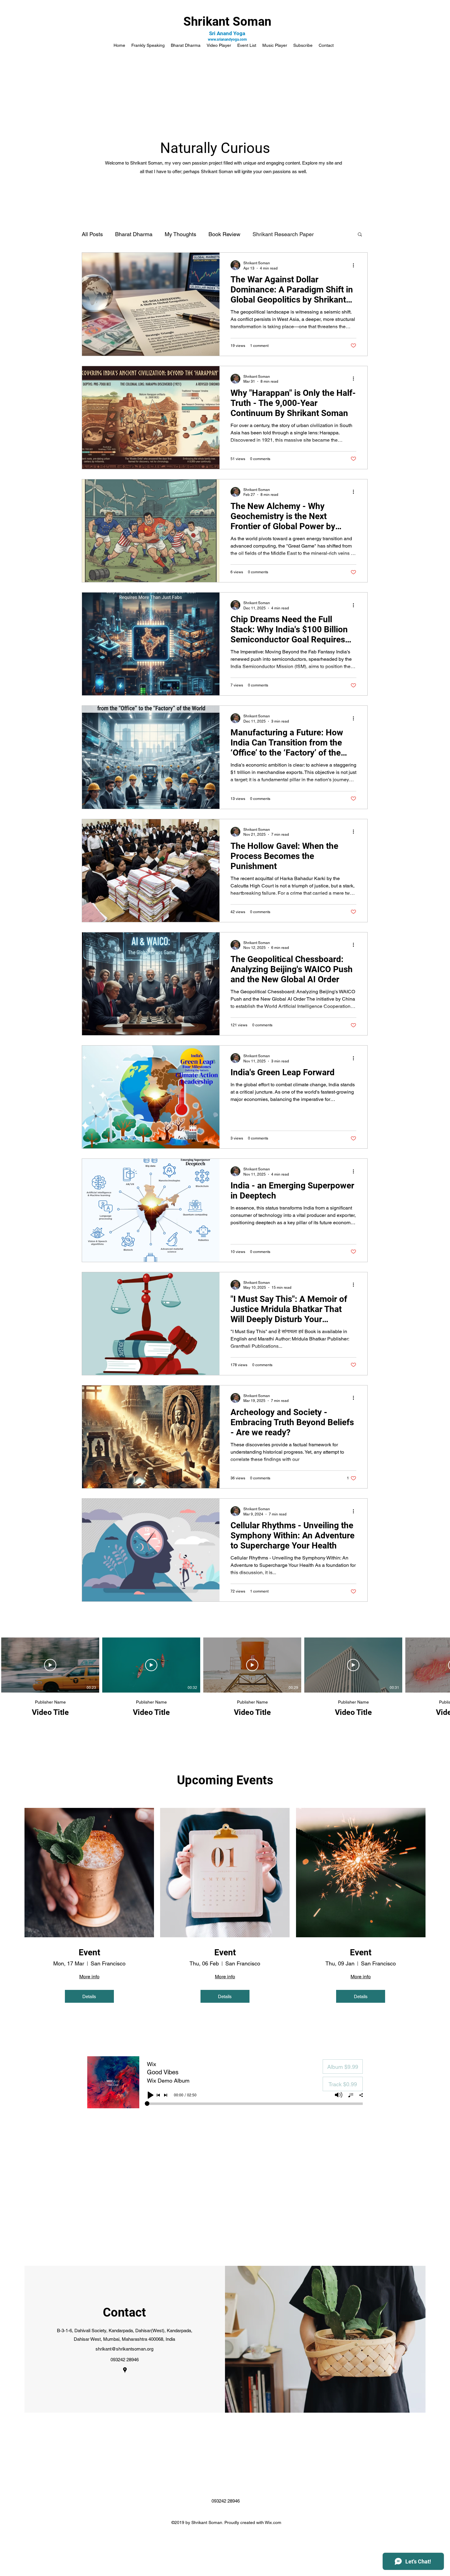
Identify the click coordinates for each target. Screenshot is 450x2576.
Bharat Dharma (134, 234)
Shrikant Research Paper (283, 234)
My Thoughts (180, 234)
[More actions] (355, 265)
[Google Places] (125, 2370)
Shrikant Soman (227, 22)
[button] (360, 235)
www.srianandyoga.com (227, 39)
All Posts (92, 234)
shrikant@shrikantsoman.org (124, 2349)
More (332, 234)
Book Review (224, 234)
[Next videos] (442, 1664)
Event (89, 1952)
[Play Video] (50, 1665)
